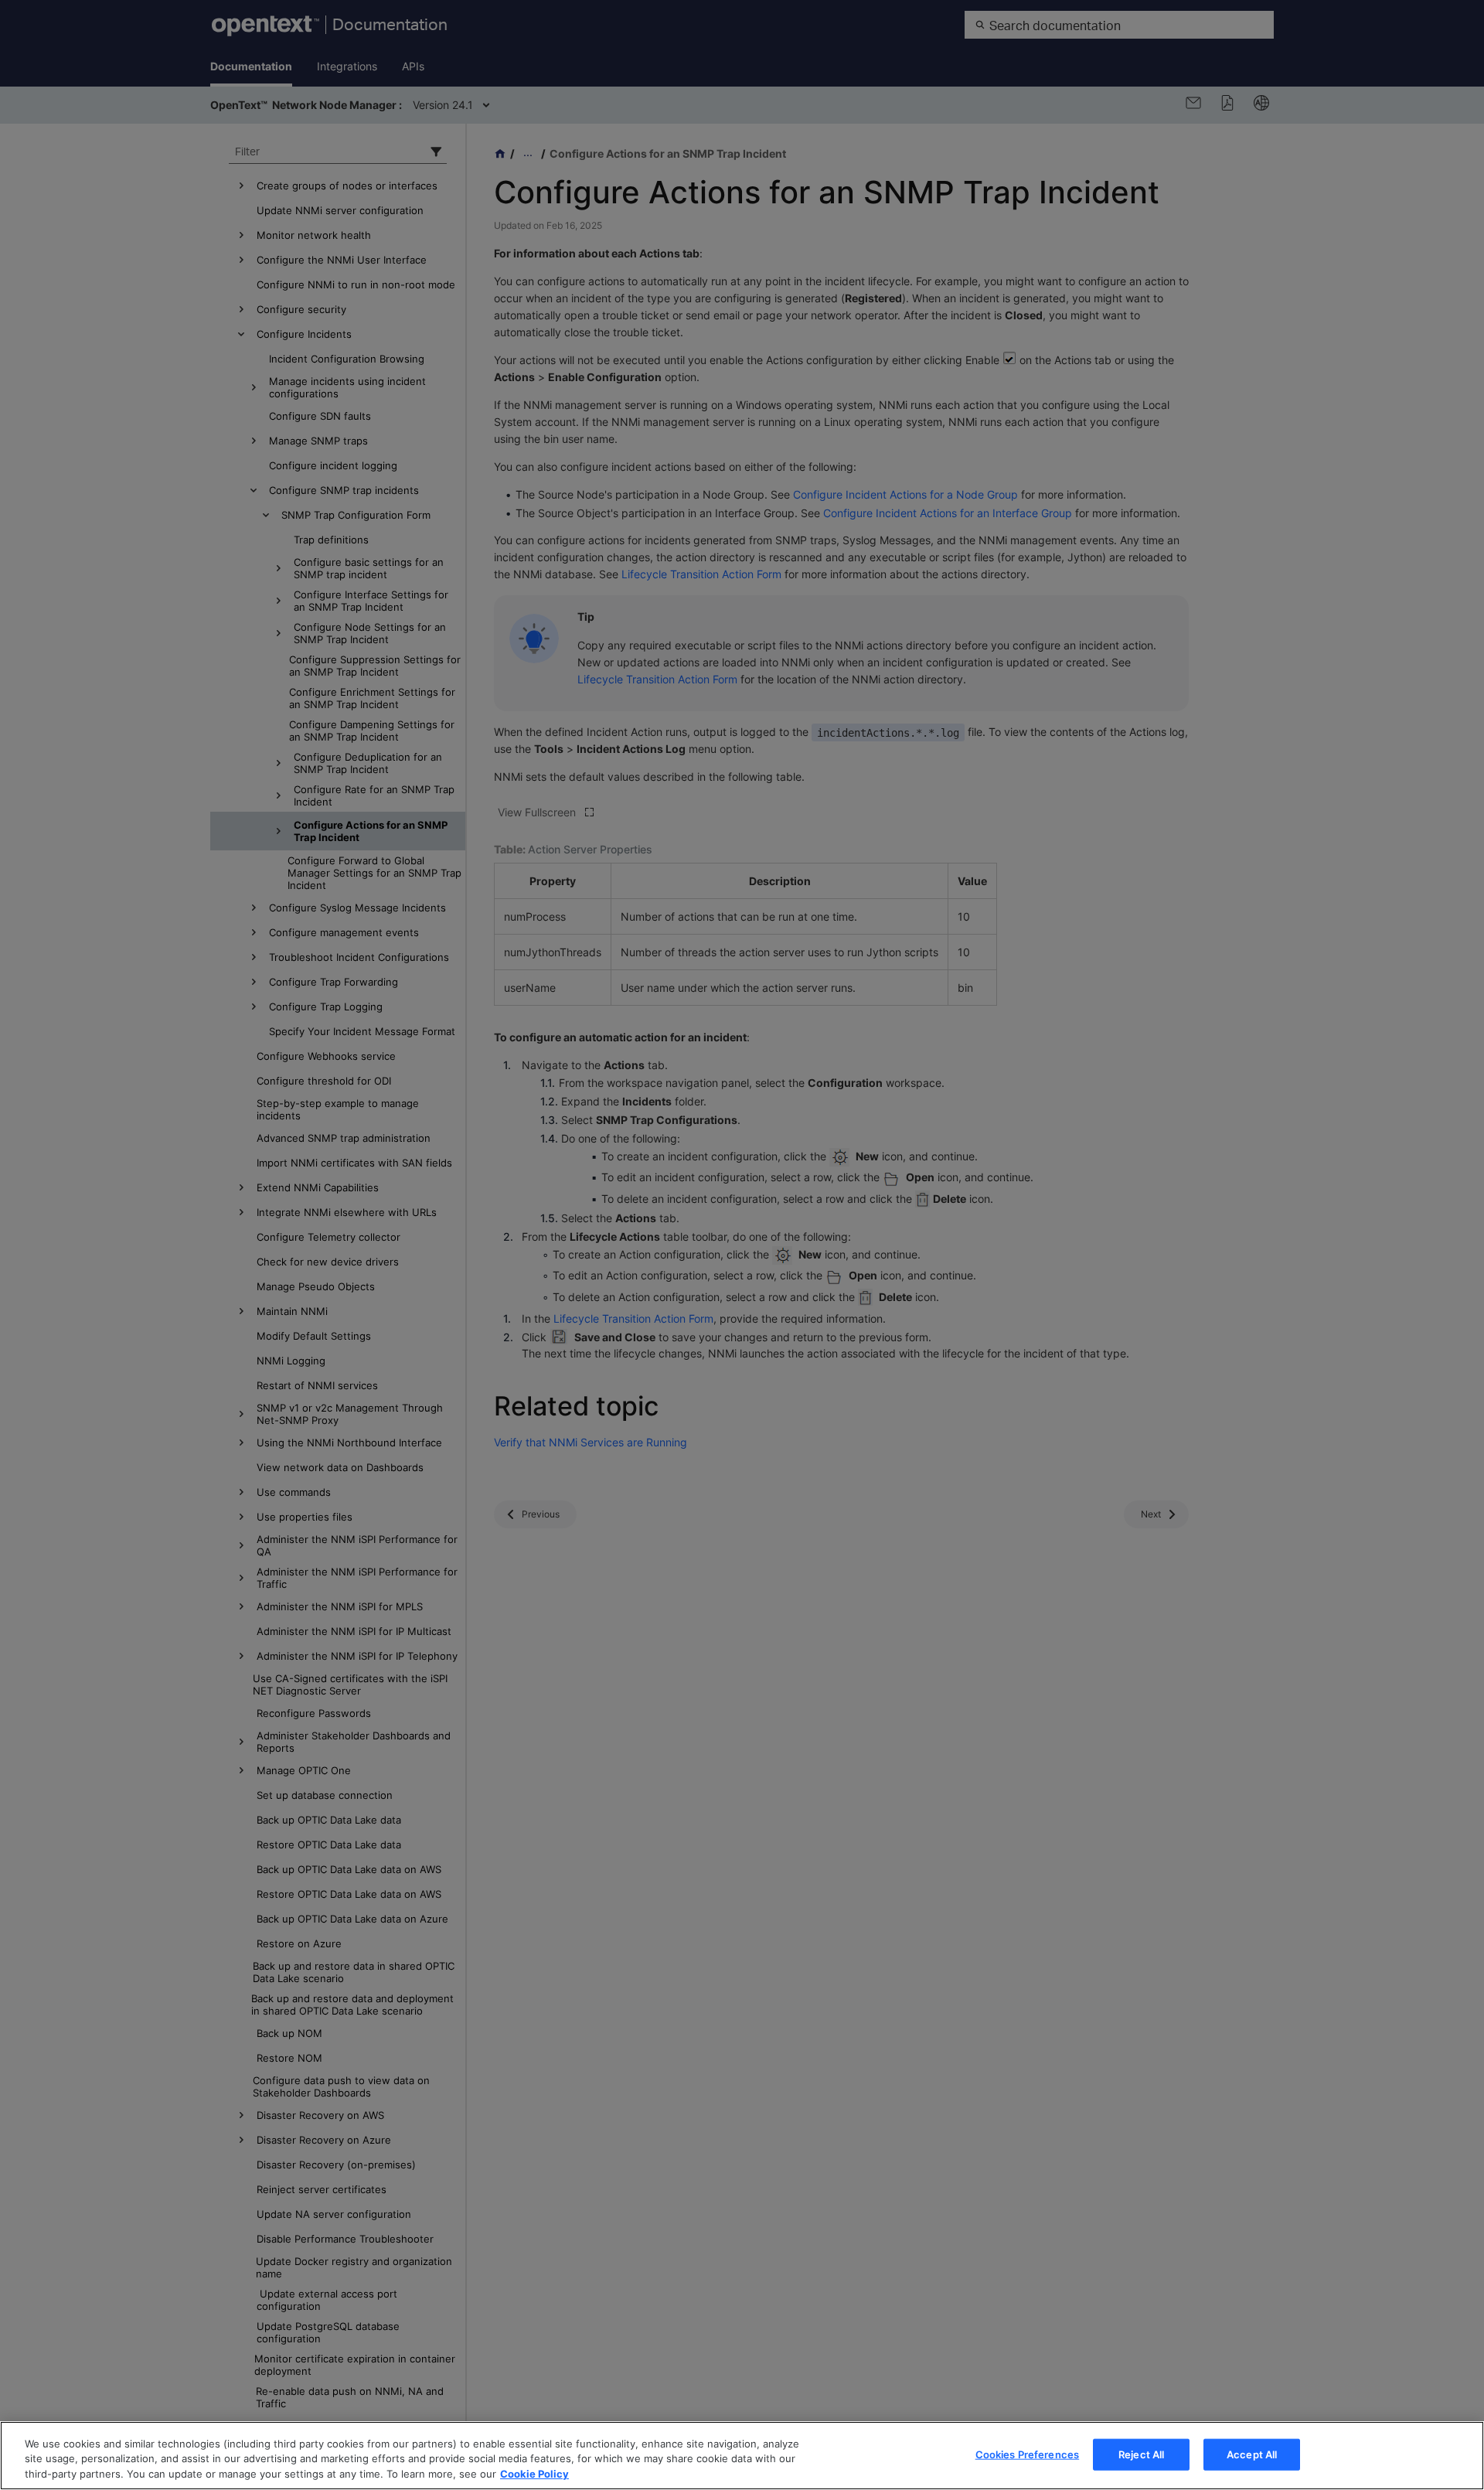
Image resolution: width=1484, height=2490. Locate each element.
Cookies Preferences (1027, 2454)
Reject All (1141, 2454)
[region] (742, 2456)
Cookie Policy (534, 2474)
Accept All (1252, 2454)
